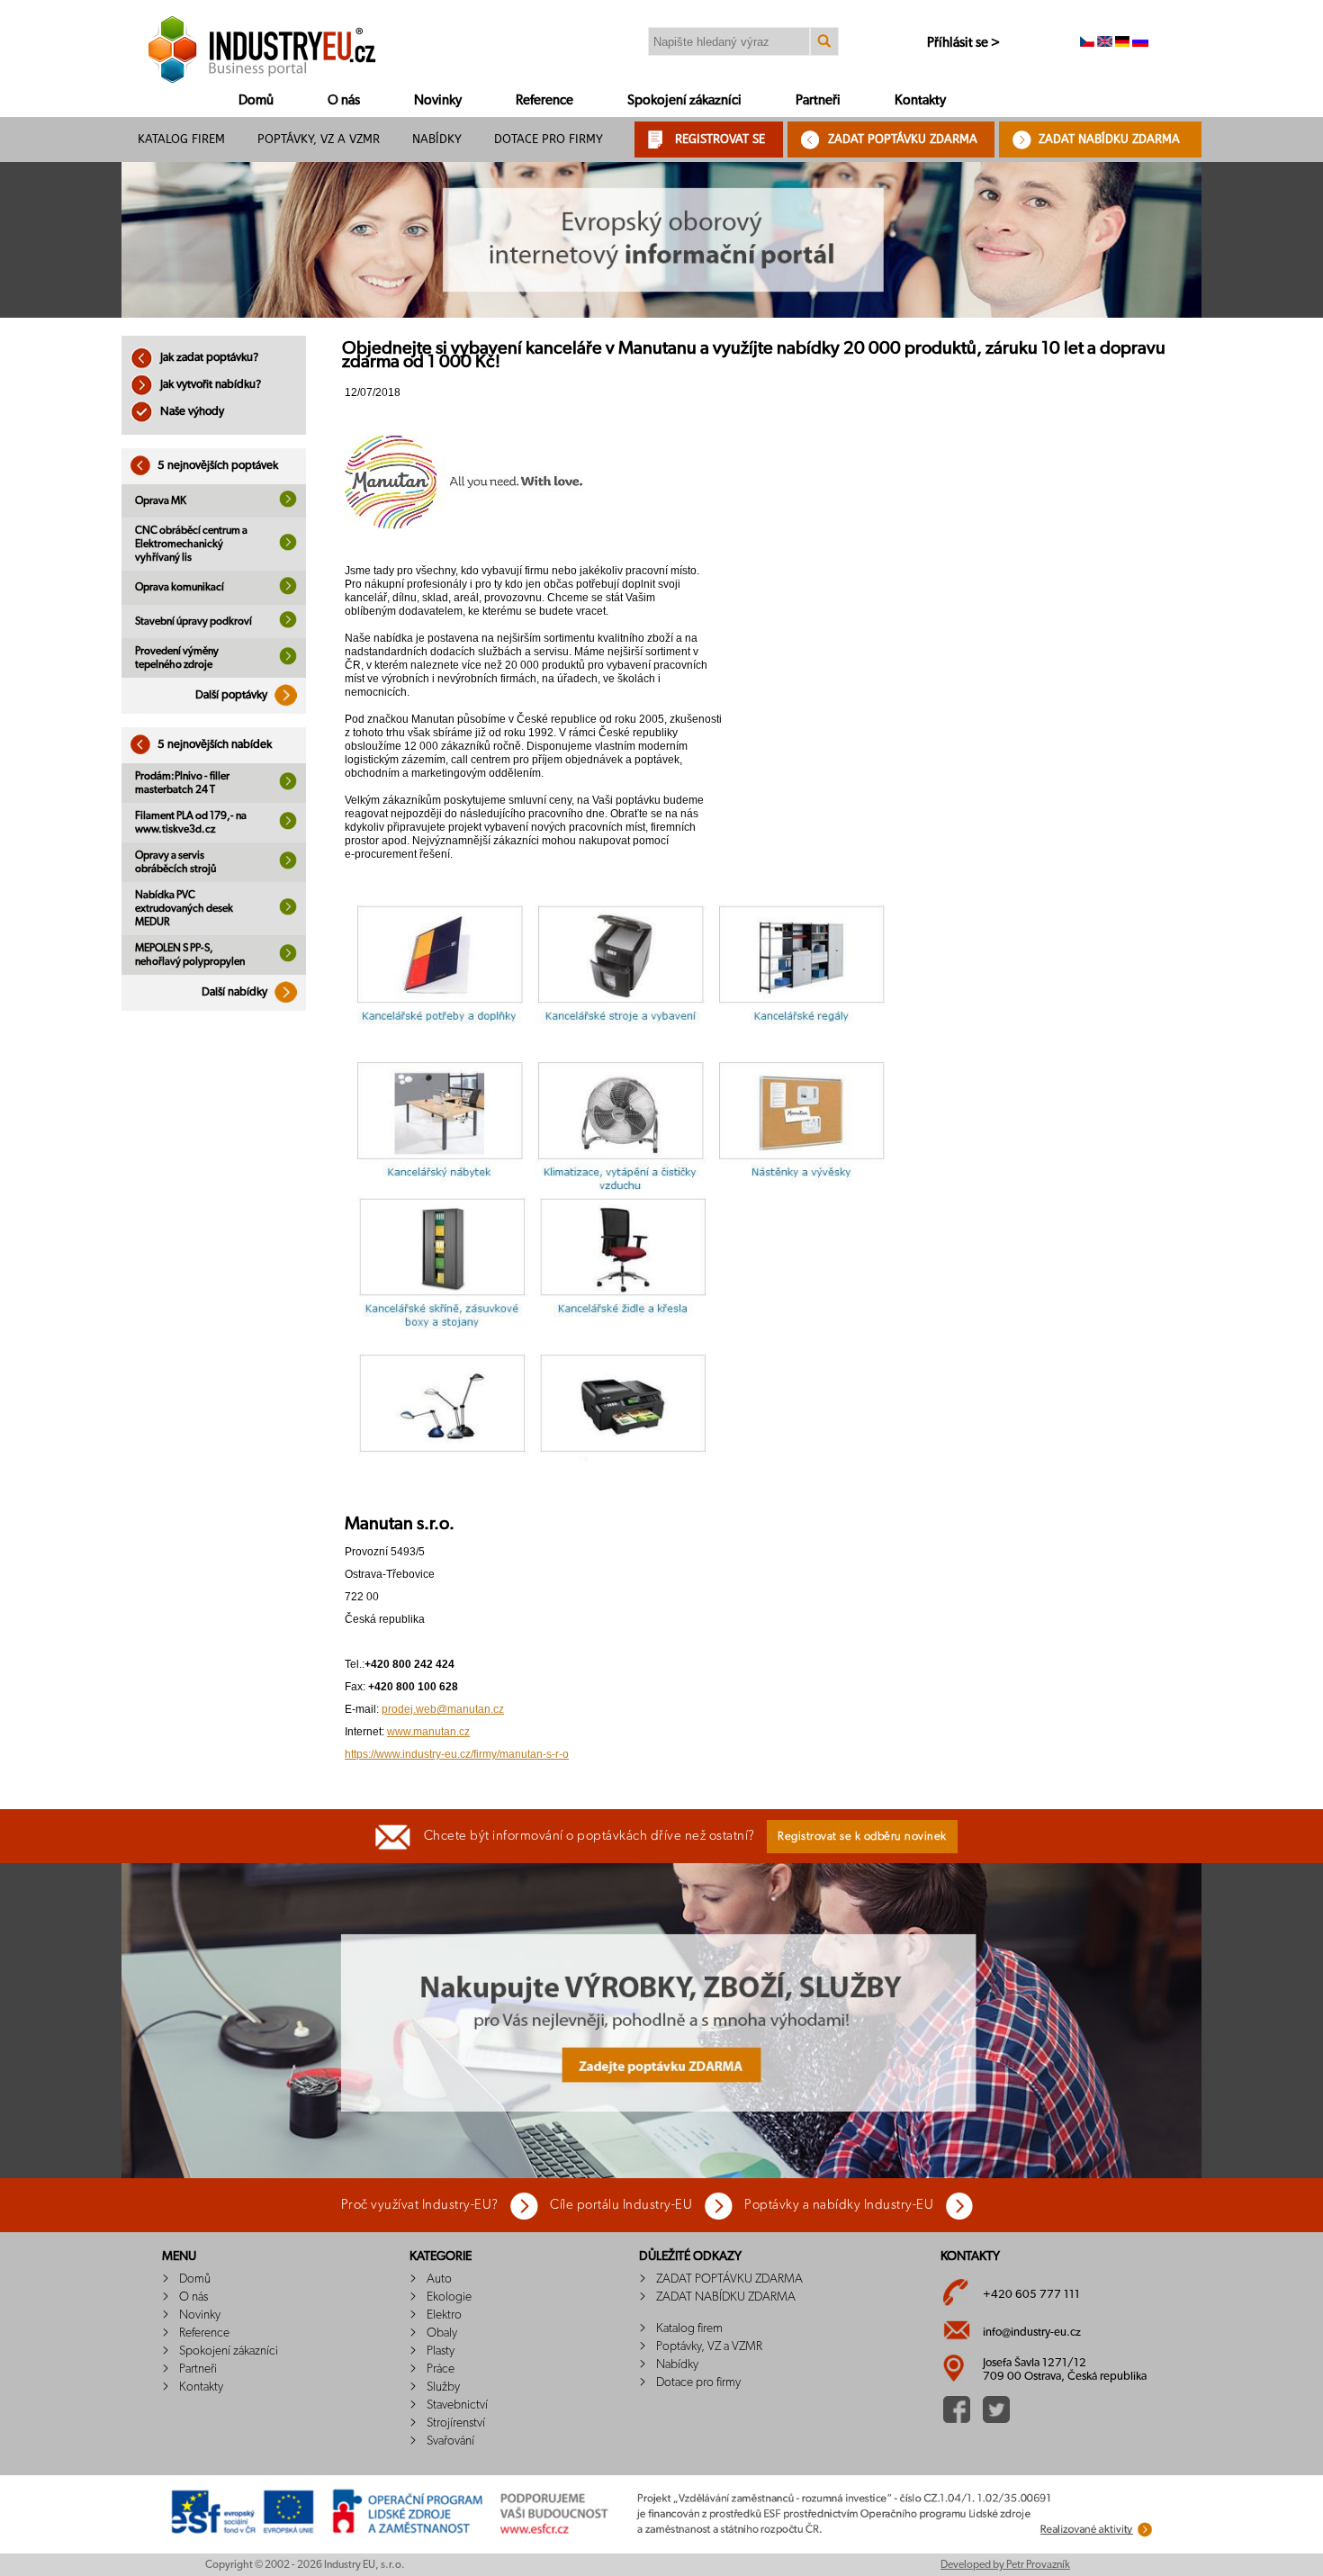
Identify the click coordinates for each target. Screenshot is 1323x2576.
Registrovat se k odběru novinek (862, 1837)
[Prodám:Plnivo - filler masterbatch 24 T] (288, 787)
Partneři (818, 100)
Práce (441, 2369)
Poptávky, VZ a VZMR (319, 139)
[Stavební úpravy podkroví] (288, 625)
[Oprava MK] (288, 504)
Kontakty (920, 100)
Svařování (450, 2441)
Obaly (442, 2333)
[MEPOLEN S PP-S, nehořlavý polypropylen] (288, 959)
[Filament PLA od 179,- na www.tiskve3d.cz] (288, 826)
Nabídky (437, 139)
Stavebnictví (457, 2405)
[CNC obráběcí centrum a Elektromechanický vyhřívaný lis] (288, 547)
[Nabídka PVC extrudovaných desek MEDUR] (288, 912)
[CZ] (1087, 43)
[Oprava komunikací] (288, 591)
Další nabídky (236, 992)
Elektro (444, 2315)
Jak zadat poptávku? (208, 358)
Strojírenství (456, 2423)
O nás (344, 100)
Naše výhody (191, 412)
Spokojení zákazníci (684, 100)
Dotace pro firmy (549, 139)
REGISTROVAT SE (720, 139)
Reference (544, 100)
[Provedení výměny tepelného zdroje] (288, 662)
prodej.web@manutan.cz (443, 1709)
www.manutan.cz (428, 1732)
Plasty (441, 2351)
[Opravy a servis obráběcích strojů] (288, 866)
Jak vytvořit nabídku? (209, 385)
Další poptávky (233, 695)
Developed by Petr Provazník (1005, 2564)
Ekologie (449, 2297)
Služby (443, 2387)
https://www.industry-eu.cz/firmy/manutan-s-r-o (457, 1754)
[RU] (1140, 43)
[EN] (1105, 43)
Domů (256, 100)
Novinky (438, 100)
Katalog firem (181, 139)
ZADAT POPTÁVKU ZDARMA (903, 139)
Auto (439, 2279)
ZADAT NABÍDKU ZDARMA (1109, 139)
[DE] (1122, 43)
